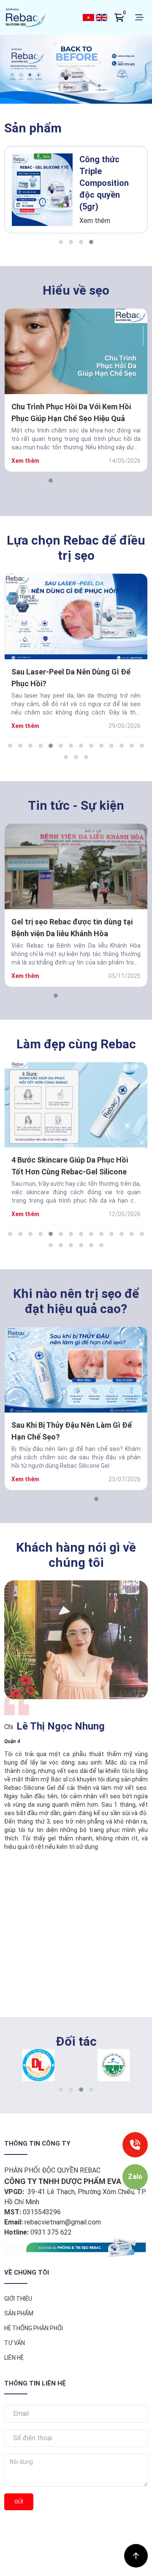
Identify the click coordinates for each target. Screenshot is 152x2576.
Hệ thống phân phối (34, 2328)
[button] (61, 242)
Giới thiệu (18, 2299)
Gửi (19, 2502)
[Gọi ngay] (135, 2145)
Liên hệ (14, 2358)
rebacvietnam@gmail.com (63, 2222)
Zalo (135, 2177)
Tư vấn (15, 2343)
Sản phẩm (19, 2313)
